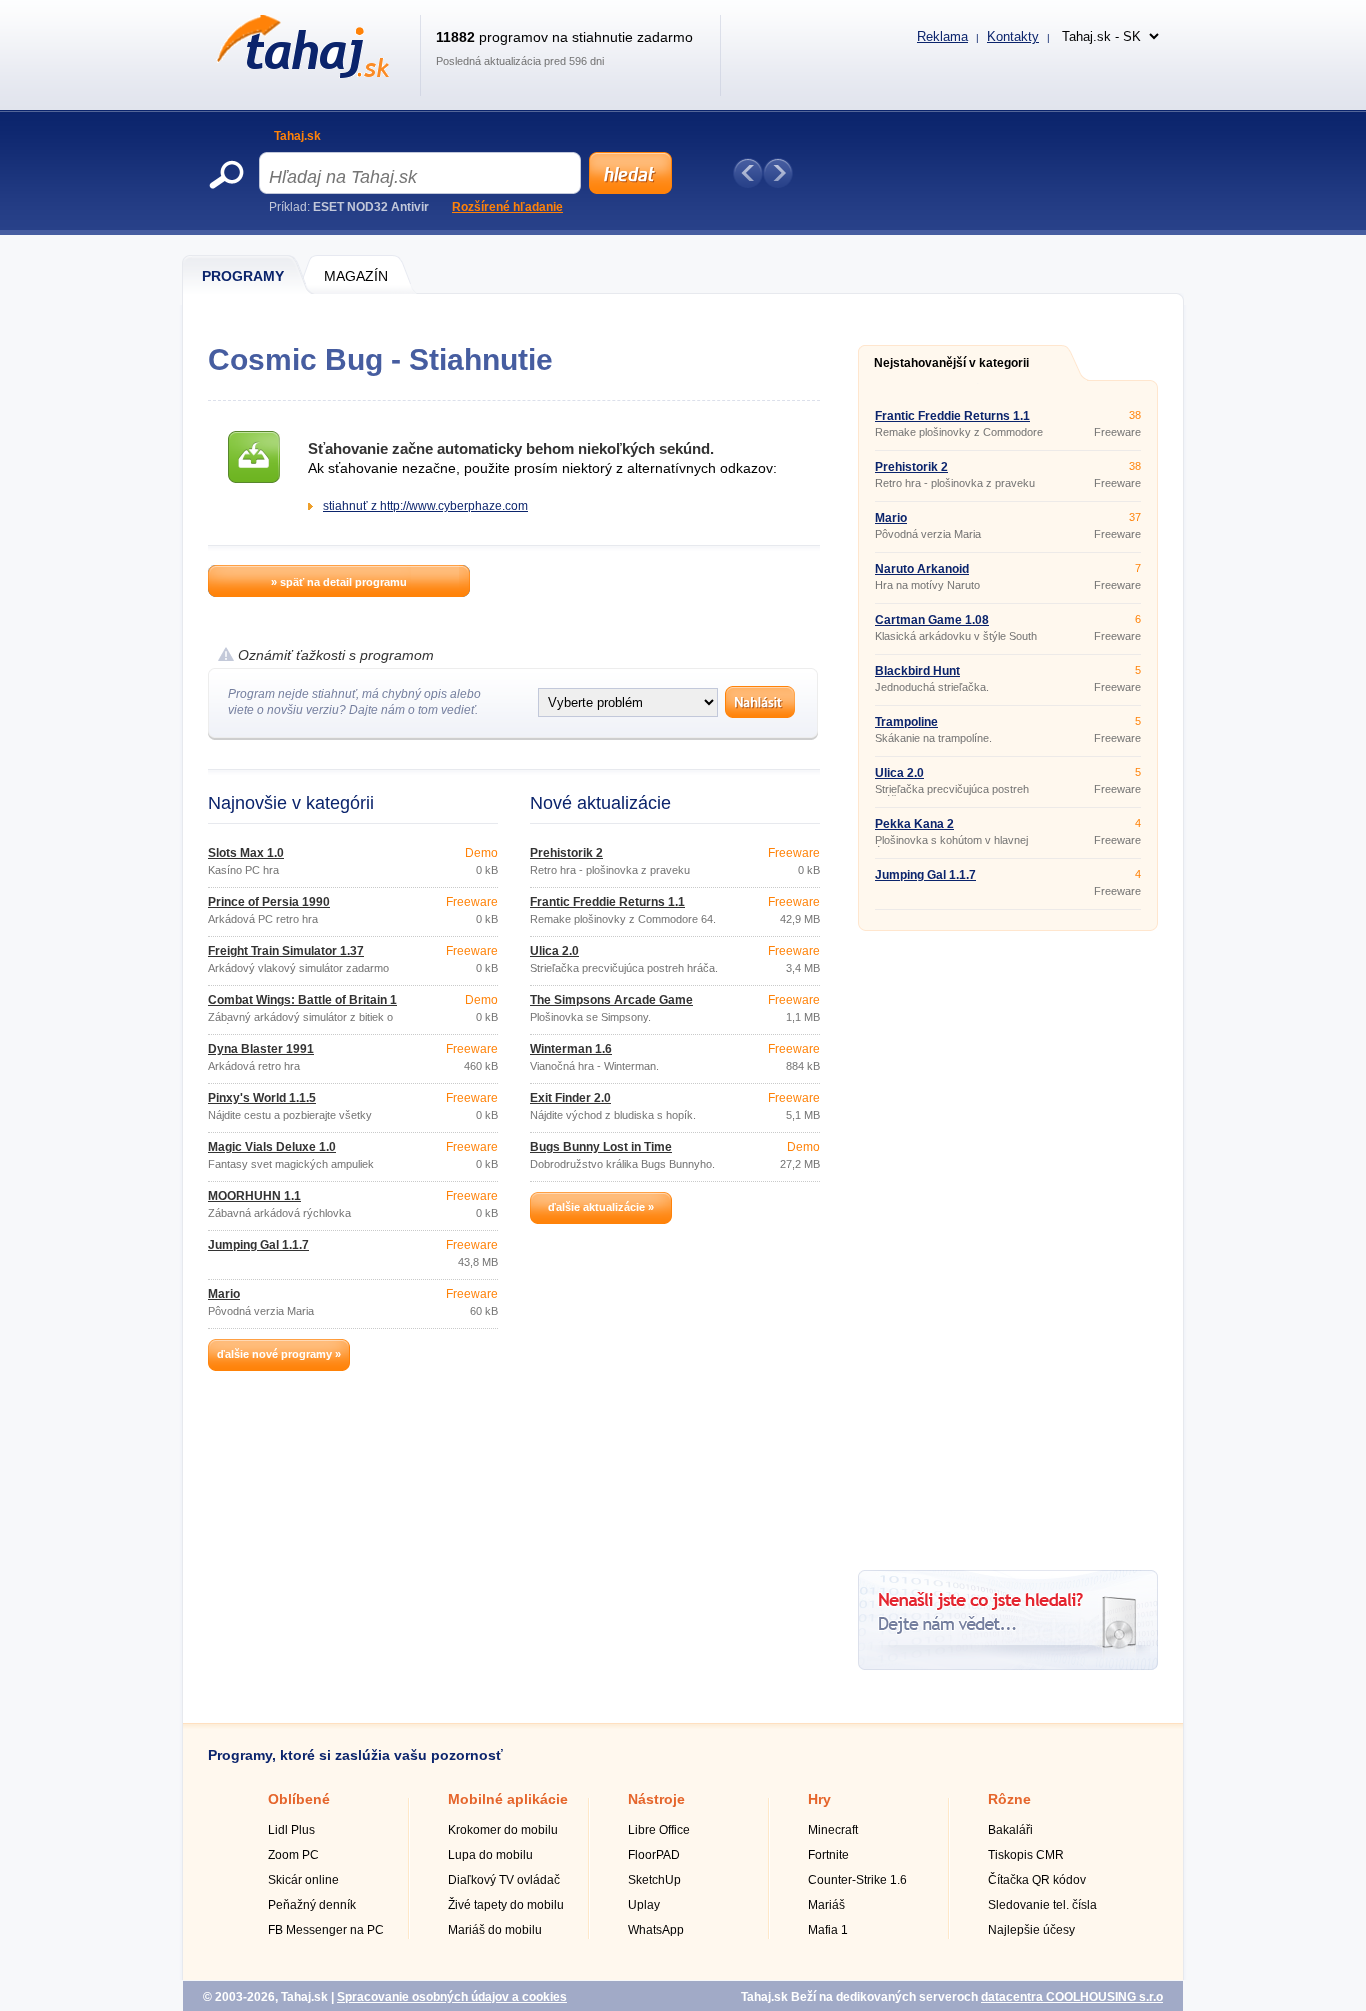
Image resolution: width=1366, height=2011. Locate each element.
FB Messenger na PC (326, 1930)
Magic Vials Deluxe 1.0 (272, 1147)
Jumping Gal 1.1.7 (258, 1245)
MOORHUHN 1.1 (254, 1196)
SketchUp (654, 1880)
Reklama (942, 36)
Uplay (644, 1905)
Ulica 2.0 (554, 951)
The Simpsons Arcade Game (611, 1000)
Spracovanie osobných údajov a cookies (452, 1997)
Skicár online (303, 1880)
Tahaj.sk (297, 136)
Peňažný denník (312, 1905)
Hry (819, 1799)
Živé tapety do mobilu (506, 1905)
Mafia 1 (828, 1930)
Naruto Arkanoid (922, 569)
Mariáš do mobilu (495, 1930)
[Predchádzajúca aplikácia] (748, 173)
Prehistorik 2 (566, 853)
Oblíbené (299, 1799)
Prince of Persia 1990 (269, 902)
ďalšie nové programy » (279, 1354)
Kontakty (1013, 36)
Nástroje (656, 1799)
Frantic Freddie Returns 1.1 (607, 902)
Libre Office (659, 1830)
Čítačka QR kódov (1037, 1880)
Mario (224, 1294)
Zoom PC (293, 1855)
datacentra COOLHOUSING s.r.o (1072, 1997)
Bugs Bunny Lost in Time (601, 1147)
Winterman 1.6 (571, 1049)
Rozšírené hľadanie (507, 207)
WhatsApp (656, 1930)
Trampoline (906, 722)
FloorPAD (654, 1855)
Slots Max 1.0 (246, 853)
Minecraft (833, 1830)
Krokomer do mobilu (503, 1830)
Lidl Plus (291, 1830)
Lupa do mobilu (490, 1855)
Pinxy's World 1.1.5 (262, 1098)
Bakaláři (1010, 1830)
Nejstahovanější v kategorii (951, 363)
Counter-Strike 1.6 (857, 1880)
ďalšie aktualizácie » (601, 1207)
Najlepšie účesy (1031, 1930)
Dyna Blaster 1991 (261, 1049)
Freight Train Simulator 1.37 (286, 951)
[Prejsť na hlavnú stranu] (299, 74)
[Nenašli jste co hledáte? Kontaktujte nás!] (1008, 1666)
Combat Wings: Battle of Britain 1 (302, 1000)
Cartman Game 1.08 (932, 620)
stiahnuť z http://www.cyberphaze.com (425, 506)
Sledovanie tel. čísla (1042, 1905)
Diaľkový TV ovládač (504, 1880)
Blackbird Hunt (917, 671)
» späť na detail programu (339, 582)
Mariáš (826, 1905)
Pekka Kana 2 (914, 824)
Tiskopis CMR (1026, 1855)
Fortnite (828, 1855)
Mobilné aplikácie (508, 1799)
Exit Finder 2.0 (570, 1098)
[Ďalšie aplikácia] (778, 173)
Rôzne (1009, 1799)
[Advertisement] (1008, 1243)
